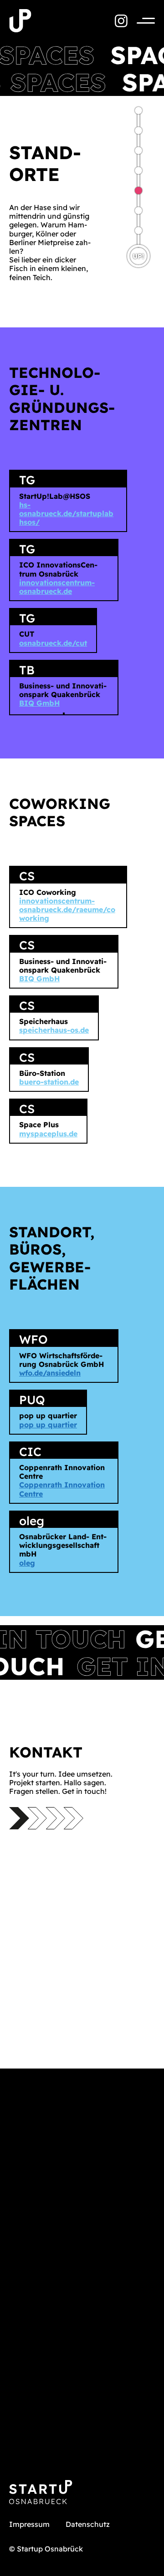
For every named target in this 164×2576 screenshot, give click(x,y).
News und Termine (138, 171)
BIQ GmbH (39, 703)
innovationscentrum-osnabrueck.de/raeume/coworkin (67, 909)
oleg (27, 1563)
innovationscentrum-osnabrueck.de (57, 587)
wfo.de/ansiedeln (50, 1373)
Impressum (29, 2524)
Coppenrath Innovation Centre (62, 1489)
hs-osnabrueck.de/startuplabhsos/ (66, 513)
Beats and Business (138, 110)
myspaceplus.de (48, 1134)
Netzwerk (138, 151)
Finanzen (138, 211)
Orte (138, 191)
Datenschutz (88, 2524)
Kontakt (138, 131)
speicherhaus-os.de (54, 1030)
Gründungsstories (138, 231)
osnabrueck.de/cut (53, 643)
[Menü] (141, 21)
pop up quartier (48, 1425)
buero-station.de (49, 1082)
